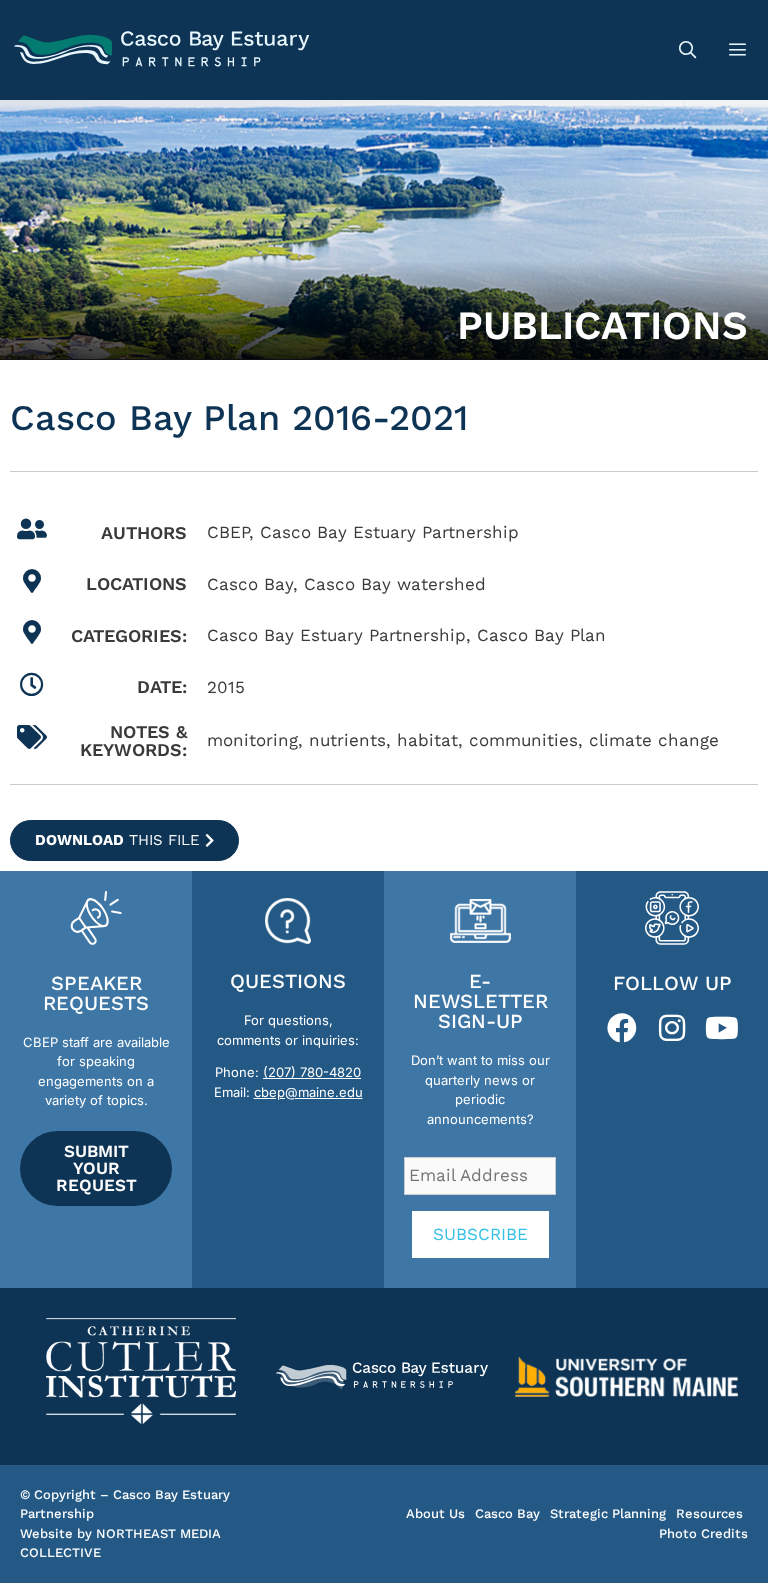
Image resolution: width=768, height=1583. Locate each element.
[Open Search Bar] (687, 50)
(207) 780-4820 (312, 1072)
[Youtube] (722, 1028)
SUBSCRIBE (480, 1234)
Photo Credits (703, 1533)
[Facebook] (622, 1028)
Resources (709, 1513)
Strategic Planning (608, 1513)
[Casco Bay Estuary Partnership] (164, 50)
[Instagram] (672, 1028)
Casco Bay (507, 1513)
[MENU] (740, 50)
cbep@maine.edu (308, 1092)
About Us (435, 1513)
